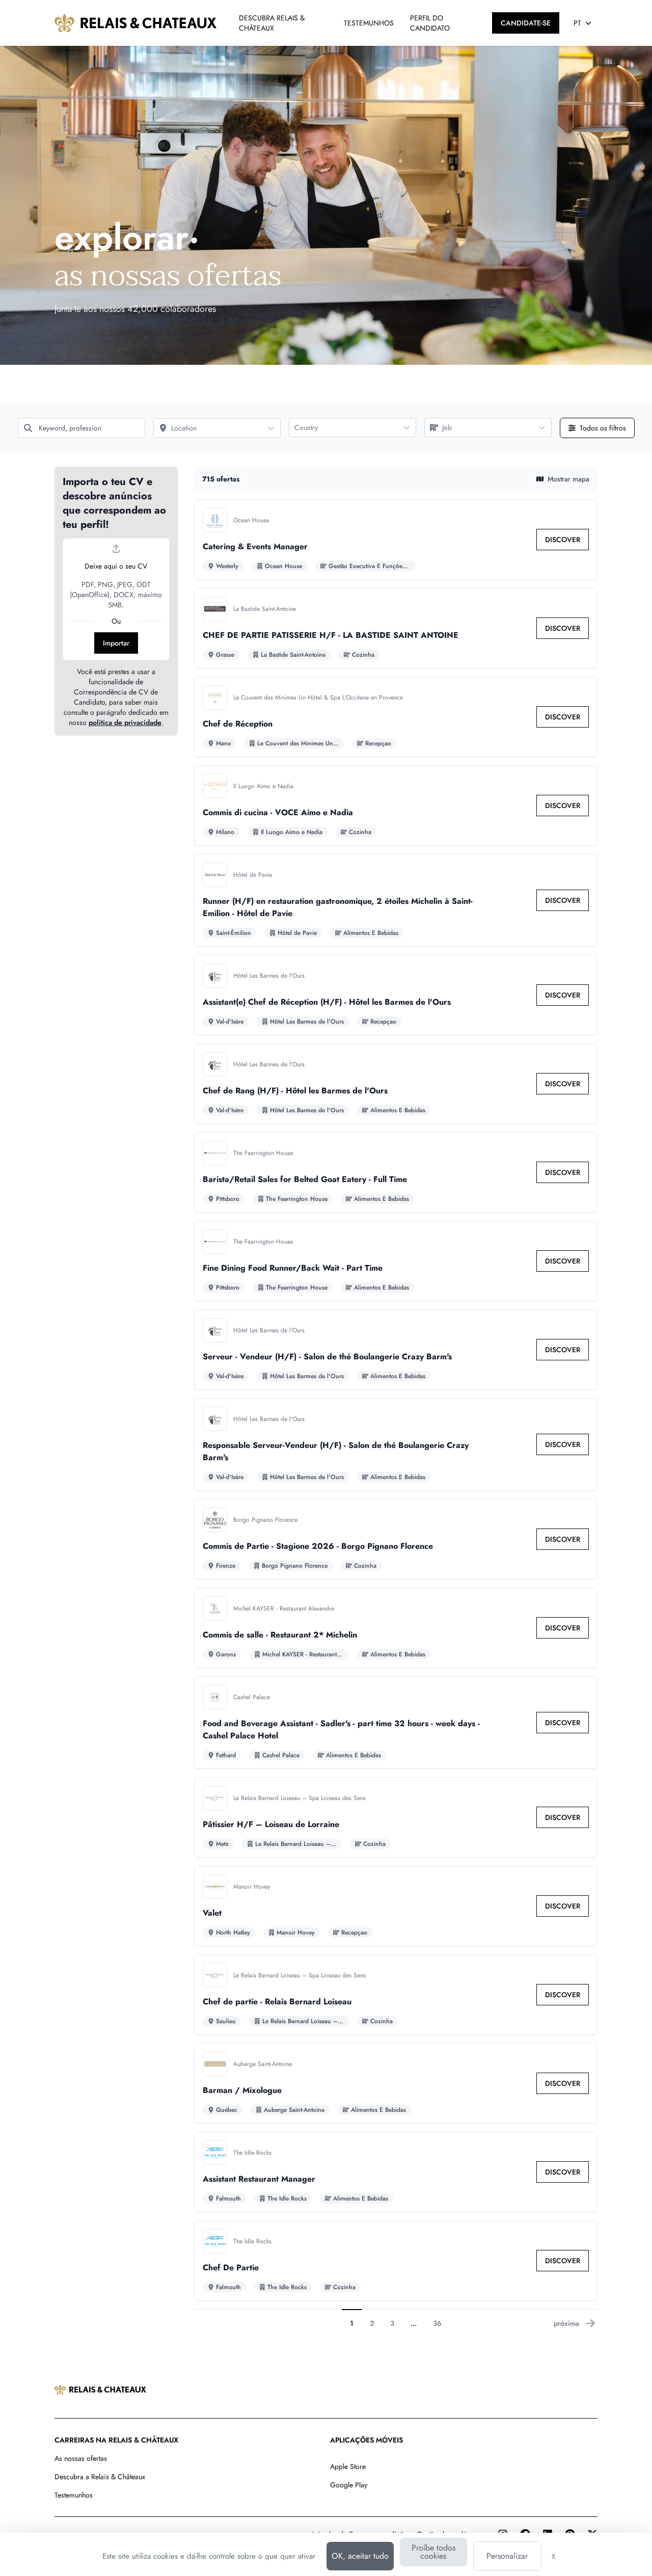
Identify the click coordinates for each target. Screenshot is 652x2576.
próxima (566, 2323)
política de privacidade (125, 722)
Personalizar (507, 2556)
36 (437, 2323)
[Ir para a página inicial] (136, 23)
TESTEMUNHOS (369, 23)
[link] (563, 540)
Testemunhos (74, 2495)
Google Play (349, 2485)
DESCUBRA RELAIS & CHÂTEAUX (272, 23)
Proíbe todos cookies (433, 2552)
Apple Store (348, 2466)
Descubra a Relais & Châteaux (100, 2477)
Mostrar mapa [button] (568, 479)
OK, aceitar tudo (360, 2556)
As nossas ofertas (81, 2458)
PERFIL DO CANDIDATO (430, 23)
